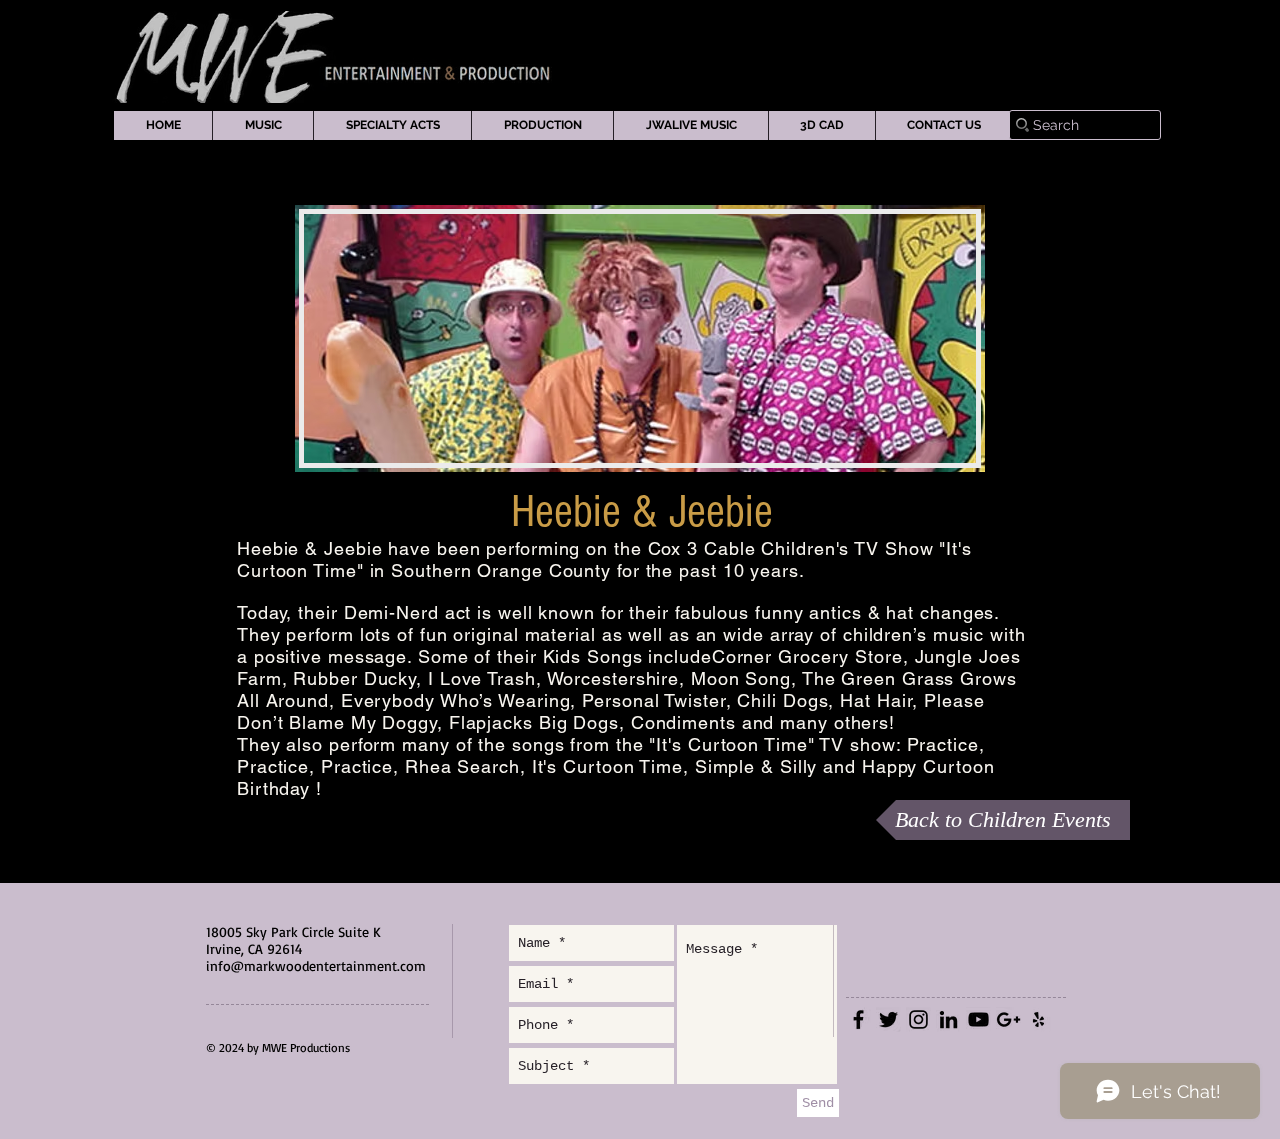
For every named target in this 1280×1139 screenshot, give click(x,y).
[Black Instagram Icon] (918, 1019)
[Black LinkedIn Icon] (948, 1019)
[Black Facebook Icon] (858, 1019)
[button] (262, 125)
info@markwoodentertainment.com (316, 965)
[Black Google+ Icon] (1008, 1019)
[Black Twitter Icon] (888, 1019)
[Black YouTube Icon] (978, 1019)
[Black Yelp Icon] (1038, 1019)
